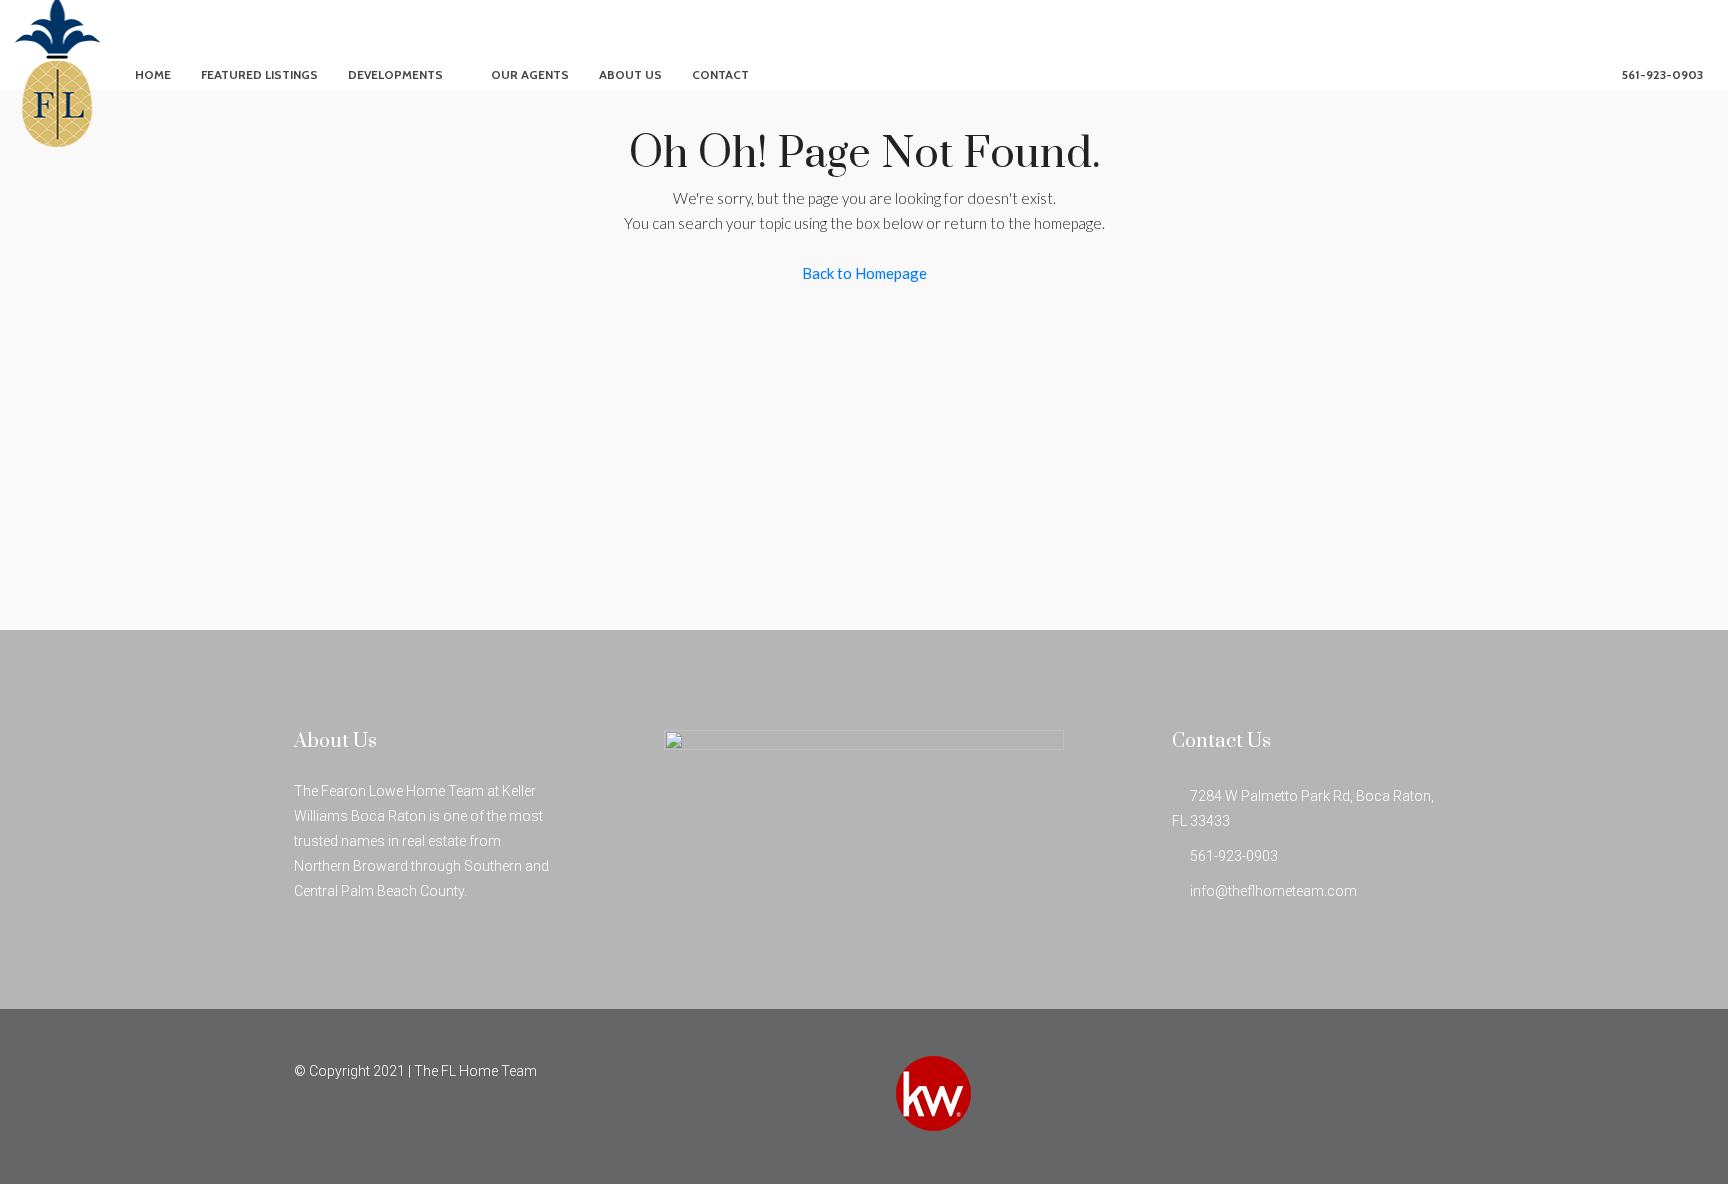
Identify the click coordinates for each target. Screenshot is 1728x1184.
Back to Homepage (864, 273)
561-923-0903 (1661, 74)
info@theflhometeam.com (1273, 891)
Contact (720, 74)
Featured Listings (259, 74)
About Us (630, 74)
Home (153, 74)
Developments (395, 74)
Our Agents (530, 74)
